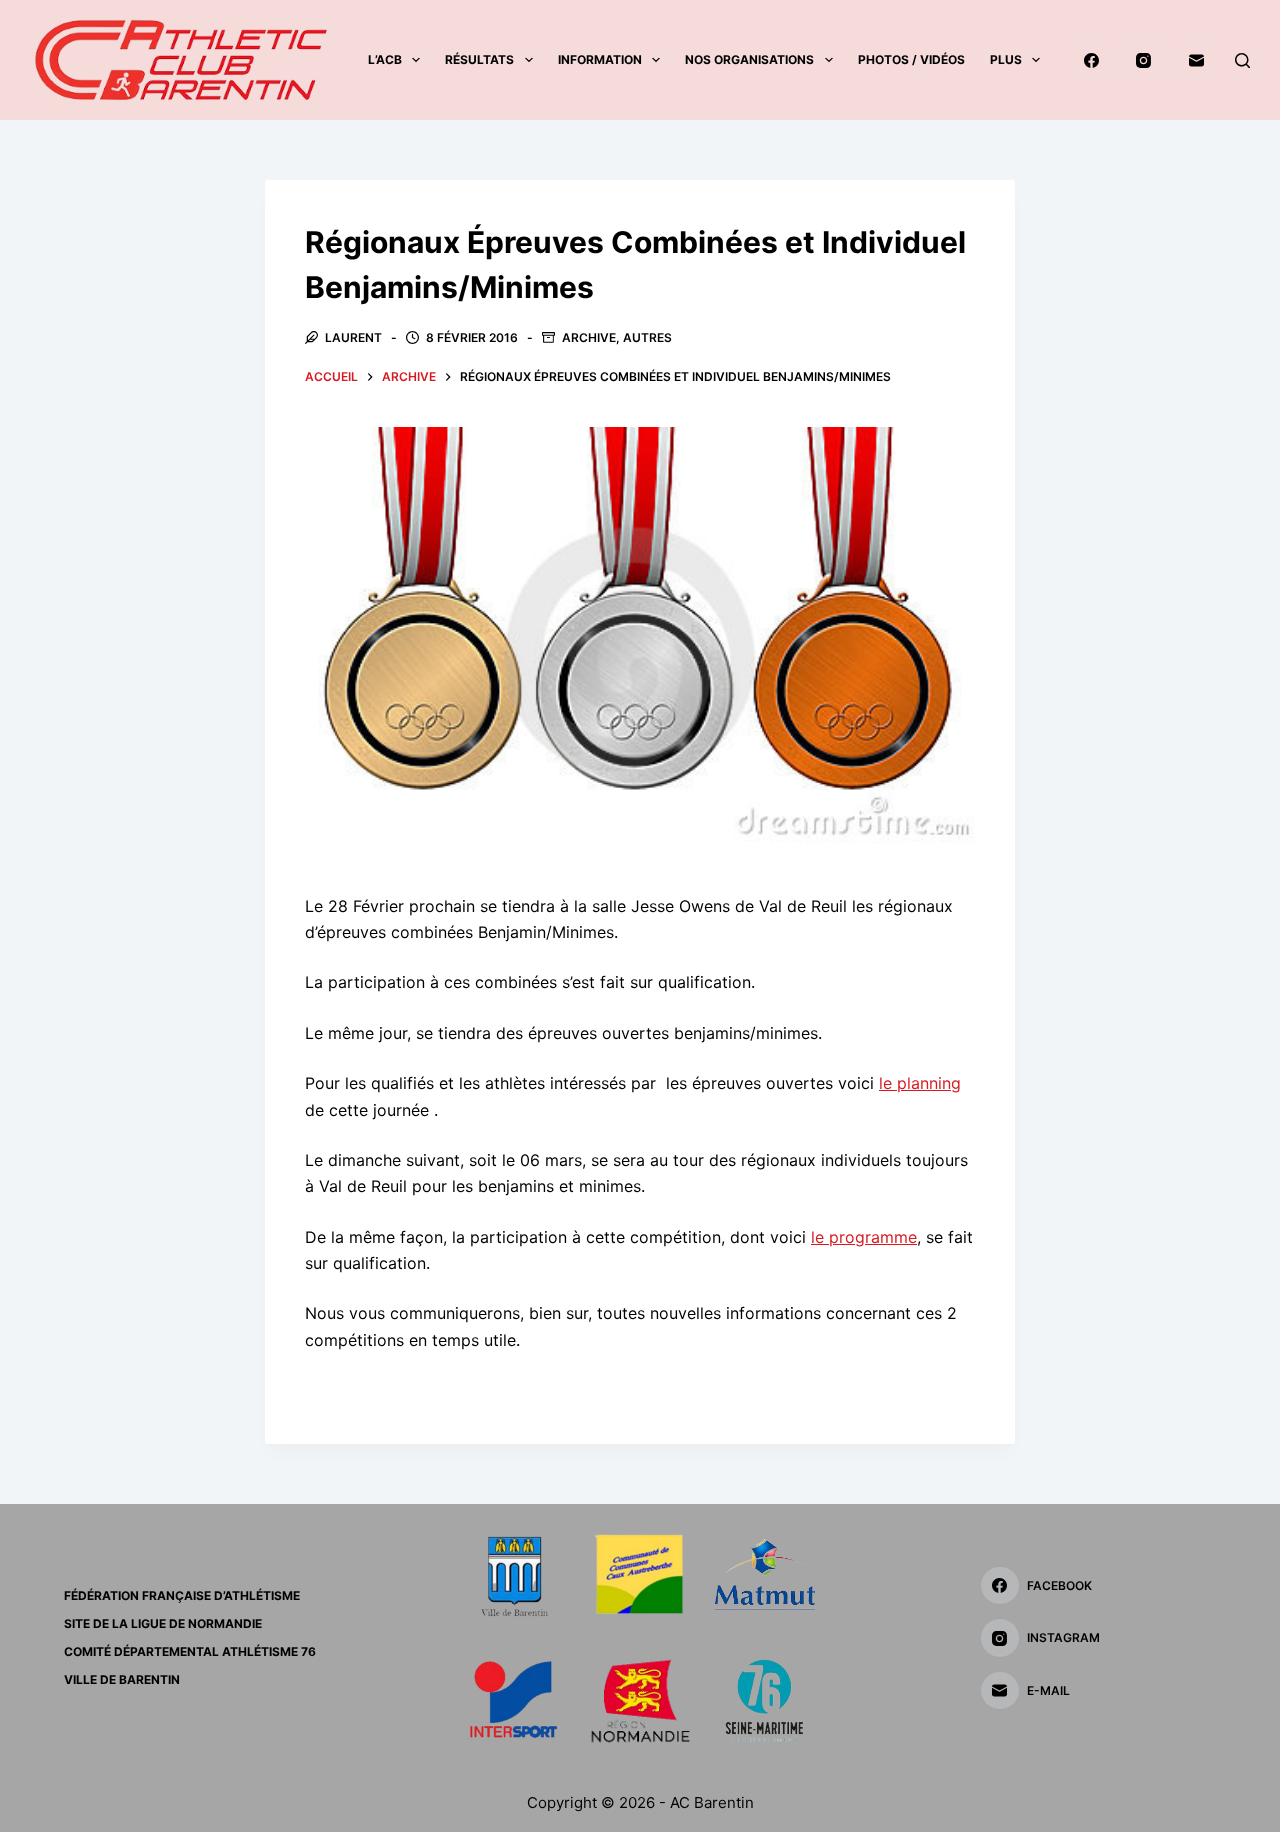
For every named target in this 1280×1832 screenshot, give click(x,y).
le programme (864, 1237)
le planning (920, 1083)
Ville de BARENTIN (122, 1679)
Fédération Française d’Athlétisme (182, 1595)
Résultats (479, 59)
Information (600, 59)
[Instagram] (1144, 60)
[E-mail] (1197, 60)
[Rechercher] (1242, 60)
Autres (647, 337)
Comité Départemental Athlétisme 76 (190, 1651)
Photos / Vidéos (911, 59)
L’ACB (385, 59)
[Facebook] (1092, 60)
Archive (589, 337)
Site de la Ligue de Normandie (163, 1623)
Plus (1006, 59)
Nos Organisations (749, 59)
